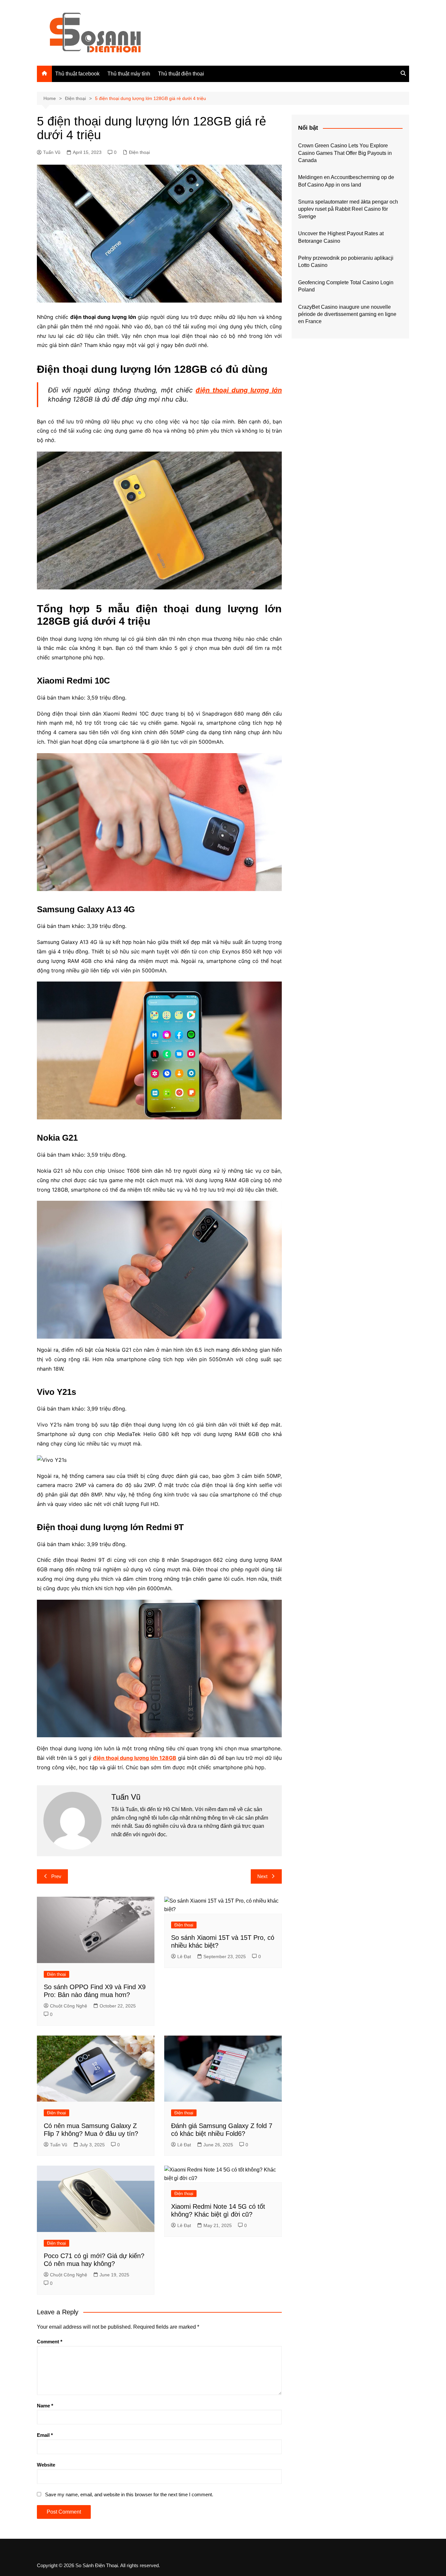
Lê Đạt (184, 1957)
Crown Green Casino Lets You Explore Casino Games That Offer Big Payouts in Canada (345, 153)
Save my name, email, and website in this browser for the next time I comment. (129, 2494)
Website (46, 2465)
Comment (50, 2342)
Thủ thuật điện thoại (181, 74)
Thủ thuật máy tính (129, 74)
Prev (56, 1876)
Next (262, 1876)
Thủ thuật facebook (77, 74)
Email (45, 2435)
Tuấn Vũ (52, 152)
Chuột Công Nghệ (69, 2006)
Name (45, 2406)
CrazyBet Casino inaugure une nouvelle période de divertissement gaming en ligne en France (347, 314)
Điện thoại (139, 152)
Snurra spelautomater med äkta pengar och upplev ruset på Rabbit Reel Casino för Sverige (348, 209)
